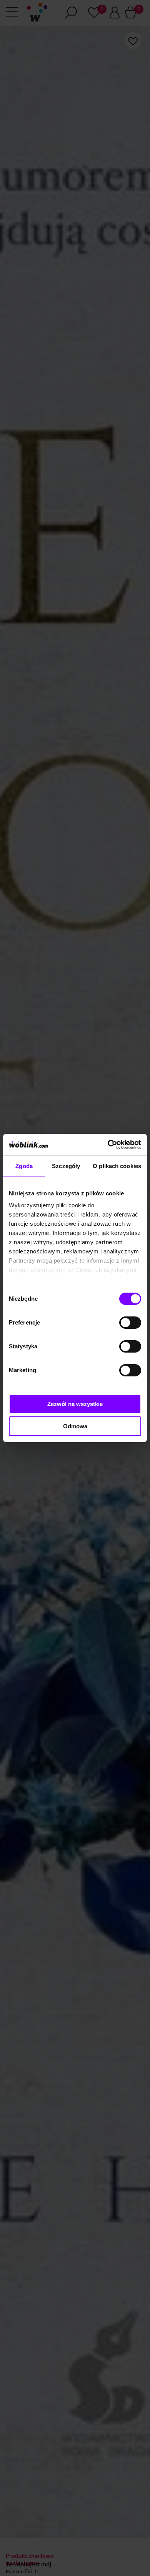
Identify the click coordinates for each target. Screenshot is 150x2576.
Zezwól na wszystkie (75, 1404)
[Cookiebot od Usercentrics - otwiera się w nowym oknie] (108, 1145)
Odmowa (75, 1426)
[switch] (130, 1323)
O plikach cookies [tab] (117, 1166)
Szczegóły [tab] (66, 1166)
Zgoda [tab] (24, 1166)
